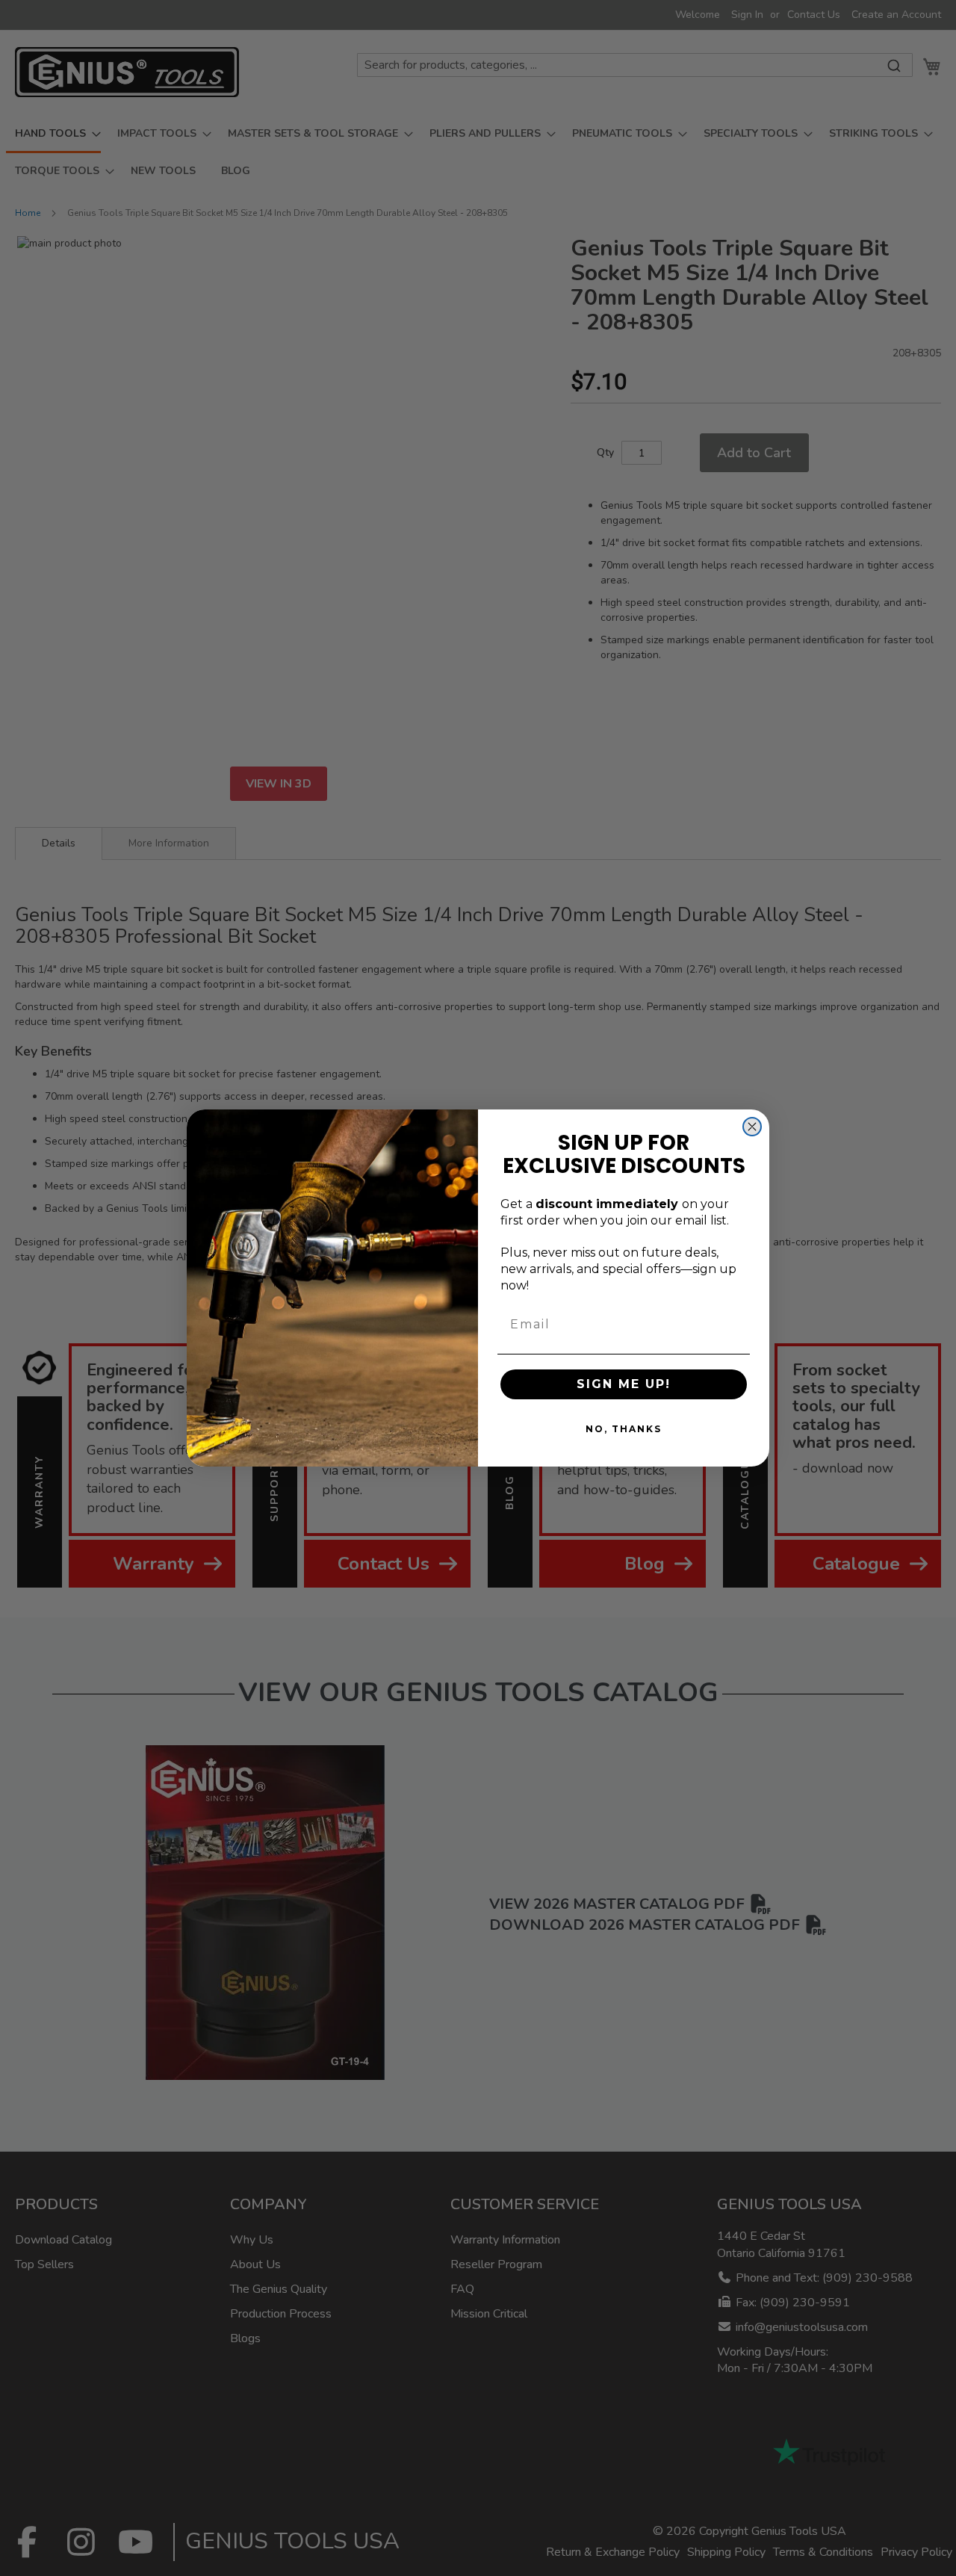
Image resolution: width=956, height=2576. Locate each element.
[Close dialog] (752, 1127)
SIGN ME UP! (624, 1384)
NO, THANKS (624, 1429)
